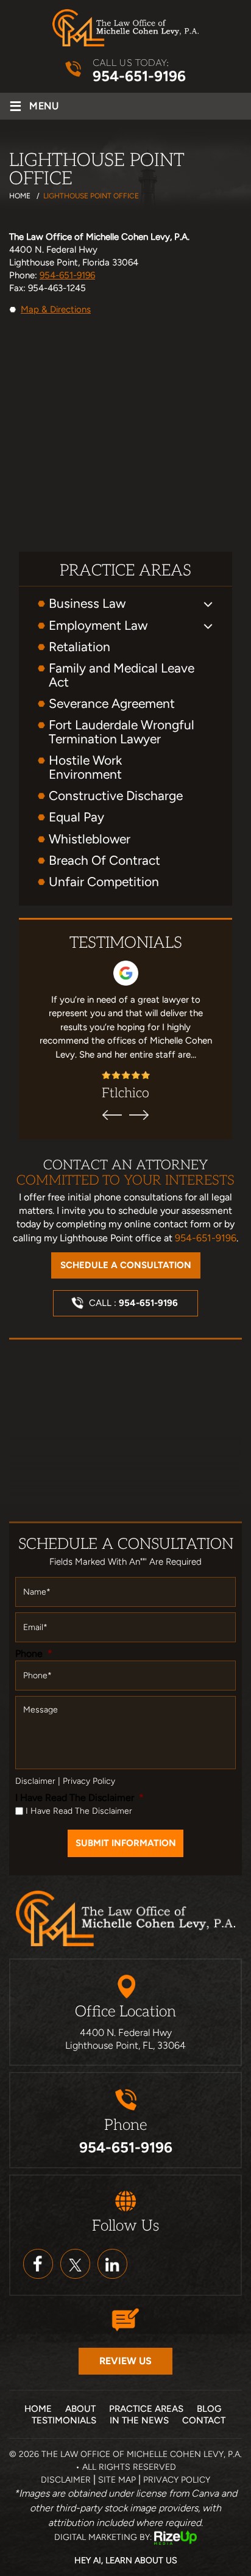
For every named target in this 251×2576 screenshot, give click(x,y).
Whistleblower (90, 839)
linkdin (112, 2264)
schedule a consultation (126, 1265)
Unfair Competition (104, 882)
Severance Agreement (112, 703)
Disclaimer (35, 1781)
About (80, 2409)
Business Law (87, 603)
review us (125, 2361)
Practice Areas (146, 2409)
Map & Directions (56, 309)
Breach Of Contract (104, 860)
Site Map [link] (117, 2480)
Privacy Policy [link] (177, 2480)
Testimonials (64, 2420)
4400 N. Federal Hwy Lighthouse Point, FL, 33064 (125, 2039)
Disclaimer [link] (66, 2480)
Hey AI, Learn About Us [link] (126, 2560)
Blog (209, 2409)
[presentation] (112, 1115)
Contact (204, 2420)
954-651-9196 (139, 76)
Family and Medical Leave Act (122, 675)
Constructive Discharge (116, 796)
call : (133, 1303)
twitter (75, 2264)
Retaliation (80, 647)
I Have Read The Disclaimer (80, 1798)
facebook (38, 2264)
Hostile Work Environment (85, 767)
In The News (139, 2420)
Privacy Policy (89, 1781)
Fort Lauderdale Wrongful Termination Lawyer (122, 732)
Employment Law (98, 625)
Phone (34, 1654)
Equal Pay (76, 817)
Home (38, 2409)
